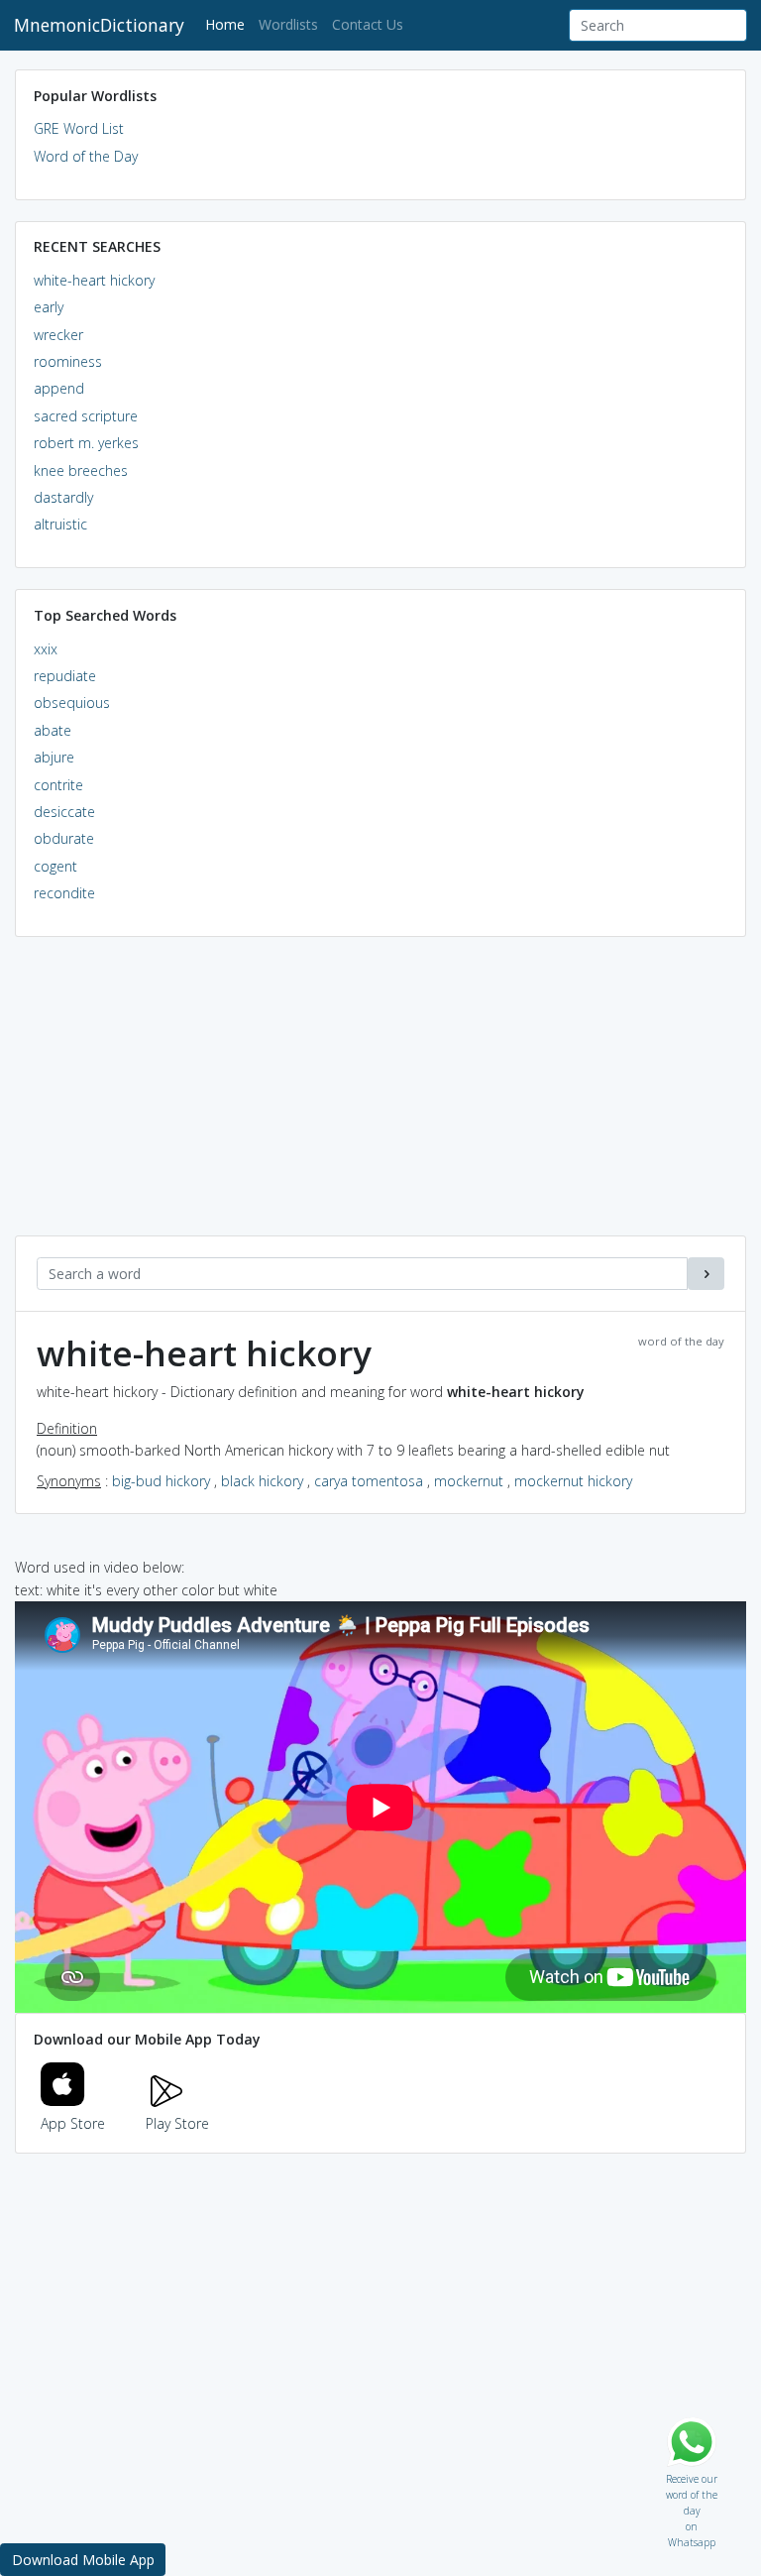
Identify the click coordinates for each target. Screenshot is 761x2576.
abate (53, 730)
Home (228, 24)
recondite (64, 893)
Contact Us (368, 24)
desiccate (64, 812)
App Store (73, 2123)
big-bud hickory (161, 1481)
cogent (55, 866)
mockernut (469, 1481)
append (59, 388)
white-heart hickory (94, 280)
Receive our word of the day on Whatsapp (692, 2474)
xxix (46, 649)
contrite (58, 785)
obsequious (72, 703)
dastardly (63, 497)
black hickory (262, 1481)
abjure (54, 757)
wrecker (58, 335)
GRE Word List (79, 128)
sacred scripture (86, 416)
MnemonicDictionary (99, 25)
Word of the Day (86, 156)
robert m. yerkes (86, 443)
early (49, 307)
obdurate (64, 838)
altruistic (60, 524)
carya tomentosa (369, 1481)
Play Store (177, 2123)
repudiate (65, 676)
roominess (68, 361)
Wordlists (288, 24)
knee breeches (81, 470)
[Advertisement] (380, 1097)
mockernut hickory (573, 1481)
